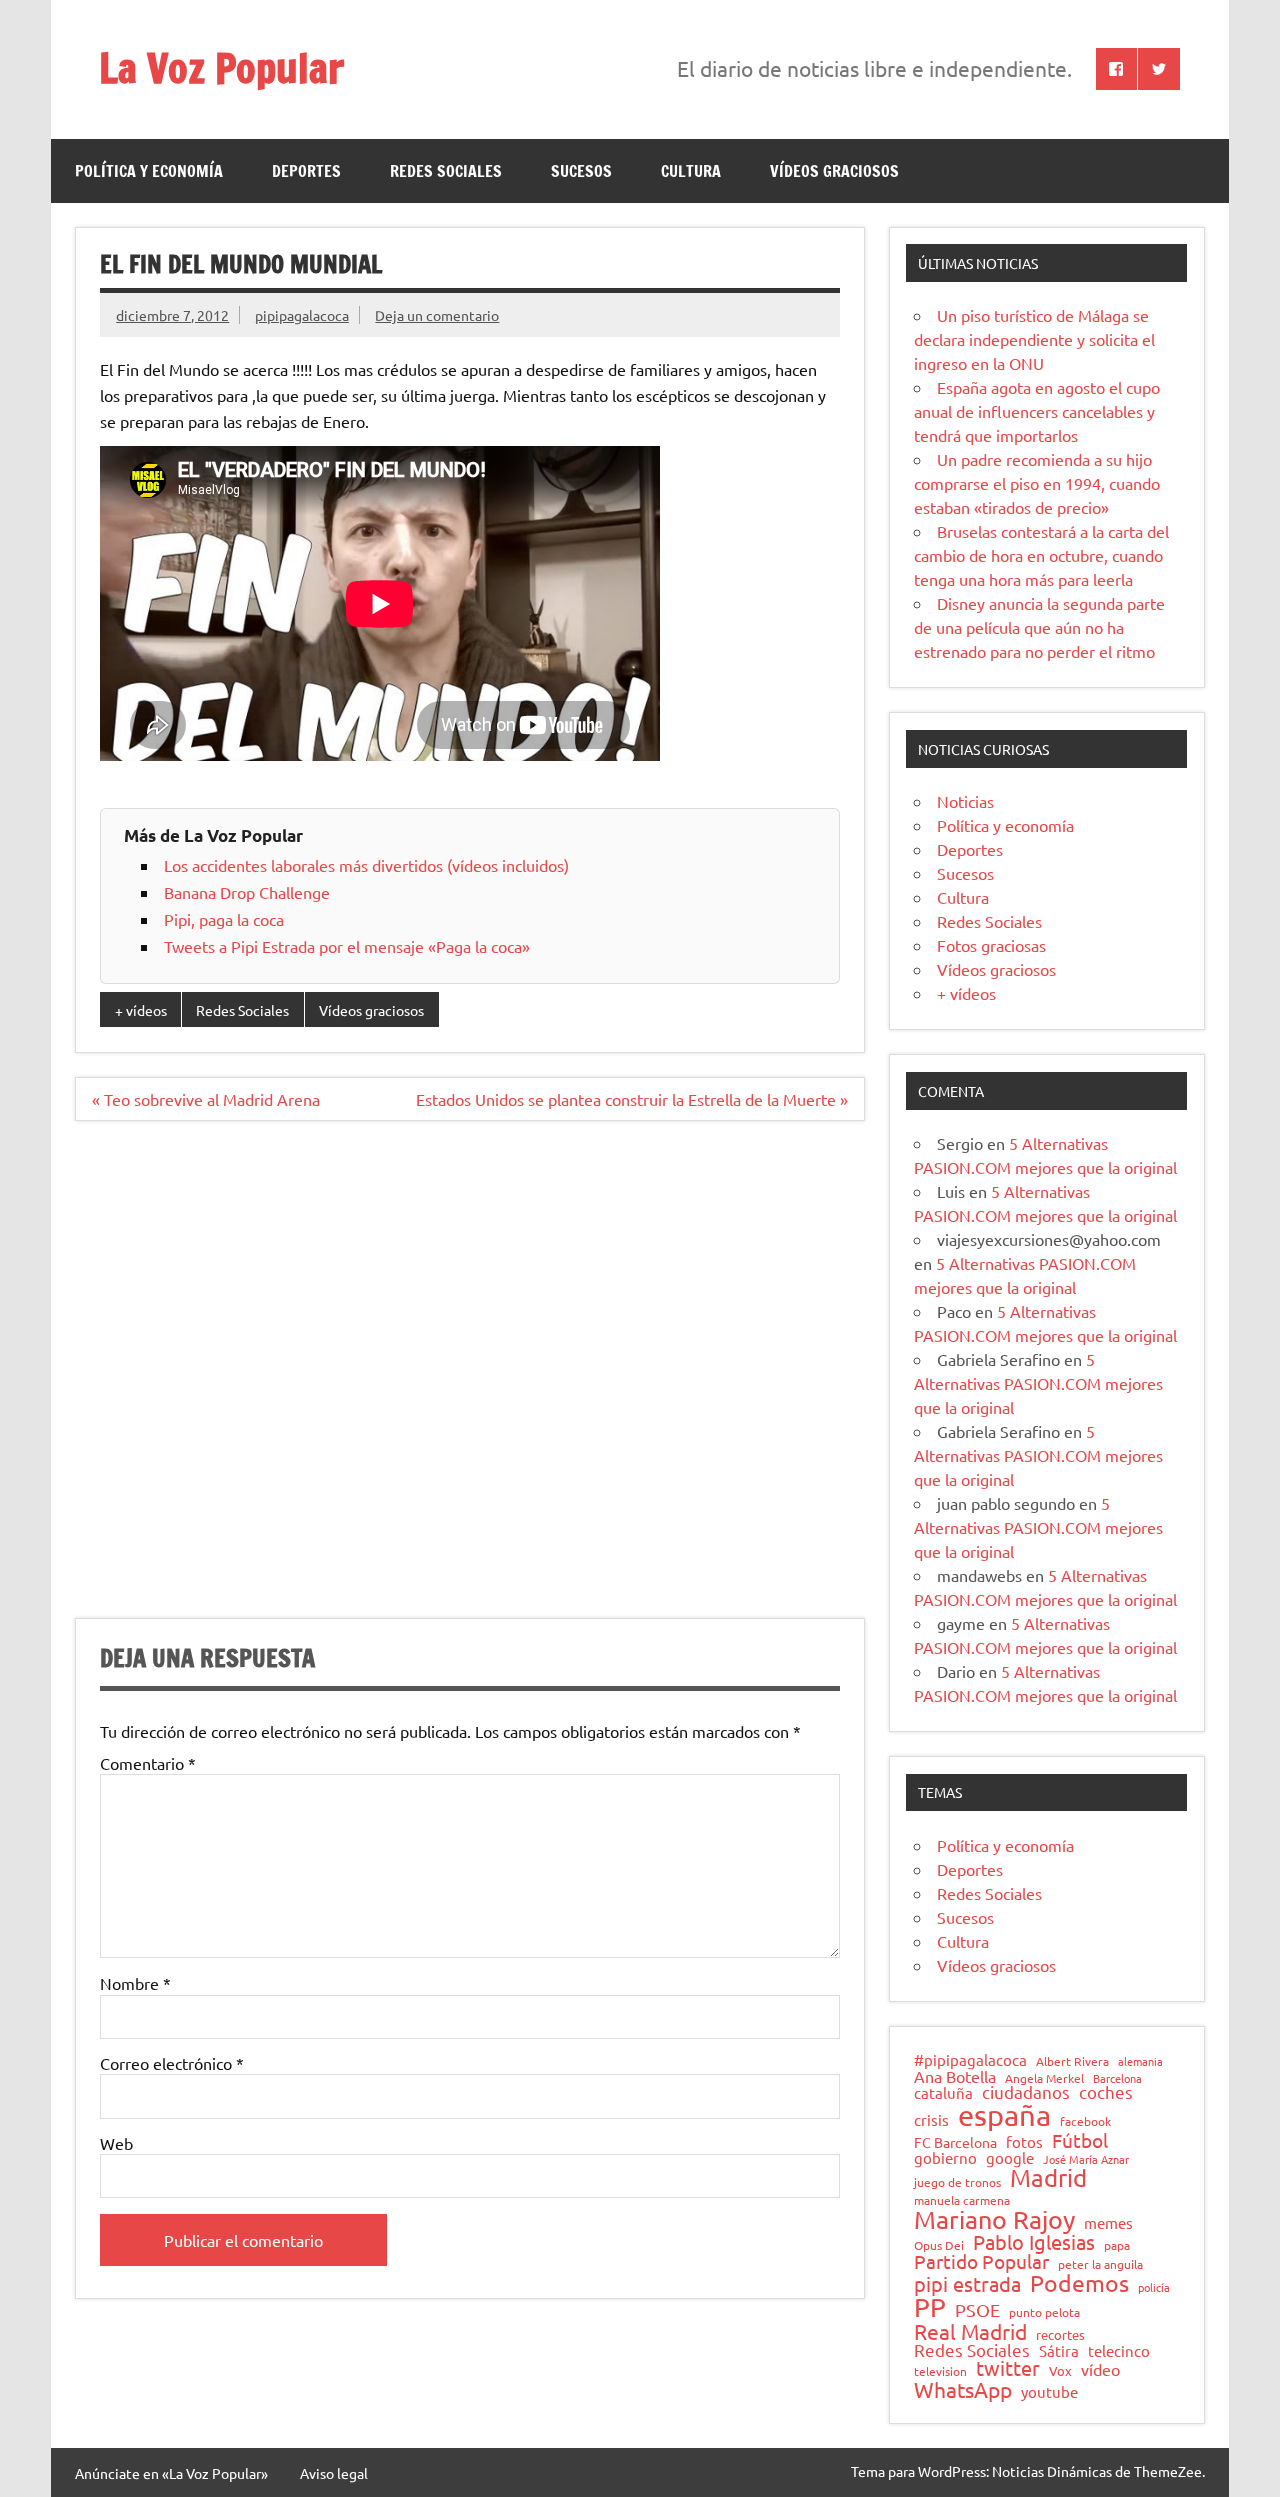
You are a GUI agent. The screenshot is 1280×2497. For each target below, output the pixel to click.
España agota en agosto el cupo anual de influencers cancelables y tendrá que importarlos (1037, 411)
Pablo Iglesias (1034, 2242)
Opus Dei (939, 2246)
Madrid (1048, 2178)
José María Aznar (1086, 2159)
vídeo (1100, 2369)
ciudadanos (1026, 2092)
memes (1108, 2222)
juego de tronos (957, 2183)
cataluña (943, 2093)
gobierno (945, 2157)
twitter (1008, 2368)
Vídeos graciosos (834, 171)
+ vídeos (141, 1010)
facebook (1085, 2122)
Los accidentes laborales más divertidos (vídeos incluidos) (366, 865)
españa (1004, 2115)
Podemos (1079, 2283)
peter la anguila (1100, 2265)
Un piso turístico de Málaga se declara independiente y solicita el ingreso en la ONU (1034, 339)
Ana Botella (955, 2076)
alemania (1140, 2061)
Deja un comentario (437, 315)
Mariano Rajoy (994, 2219)
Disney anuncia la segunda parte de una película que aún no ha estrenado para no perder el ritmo (1039, 627)
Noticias (965, 801)
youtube (1049, 2392)
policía (1154, 2287)
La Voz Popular (221, 67)
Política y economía (149, 171)
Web (116, 2143)
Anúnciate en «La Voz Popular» (171, 2473)
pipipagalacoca (302, 315)
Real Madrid (970, 2331)
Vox (1060, 2371)
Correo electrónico (172, 2063)
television (940, 2372)
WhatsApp (963, 2389)
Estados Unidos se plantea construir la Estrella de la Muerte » (632, 1099)
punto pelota (1044, 2313)
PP (930, 2308)
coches (1106, 2092)
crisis (931, 2119)
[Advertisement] (469, 1381)
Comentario (148, 1763)
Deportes (306, 171)
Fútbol (1080, 2140)
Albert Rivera (1072, 2062)
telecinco (1119, 2351)
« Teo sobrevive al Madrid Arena (206, 1099)
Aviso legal (334, 2473)
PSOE (977, 2310)
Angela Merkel (1044, 2079)
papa (1117, 2246)
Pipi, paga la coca (224, 919)
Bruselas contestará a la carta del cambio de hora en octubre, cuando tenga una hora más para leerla (1041, 555)
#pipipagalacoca (970, 2060)
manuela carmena (962, 2201)
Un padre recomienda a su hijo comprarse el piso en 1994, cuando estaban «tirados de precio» (1037, 483)
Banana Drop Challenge (247, 892)
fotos (1024, 2142)
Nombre (135, 1983)
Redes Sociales (446, 171)
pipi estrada (967, 2284)
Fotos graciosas (991, 945)
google (1010, 2158)
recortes (1060, 2335)
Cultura (691, 171)
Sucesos (581, 171)
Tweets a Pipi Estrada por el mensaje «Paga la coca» (347, 946)
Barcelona (1117, 2078)
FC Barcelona (955, 2143)
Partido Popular (981, 2261)
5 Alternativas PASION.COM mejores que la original (1038, 1383)
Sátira (1059, 2351)
